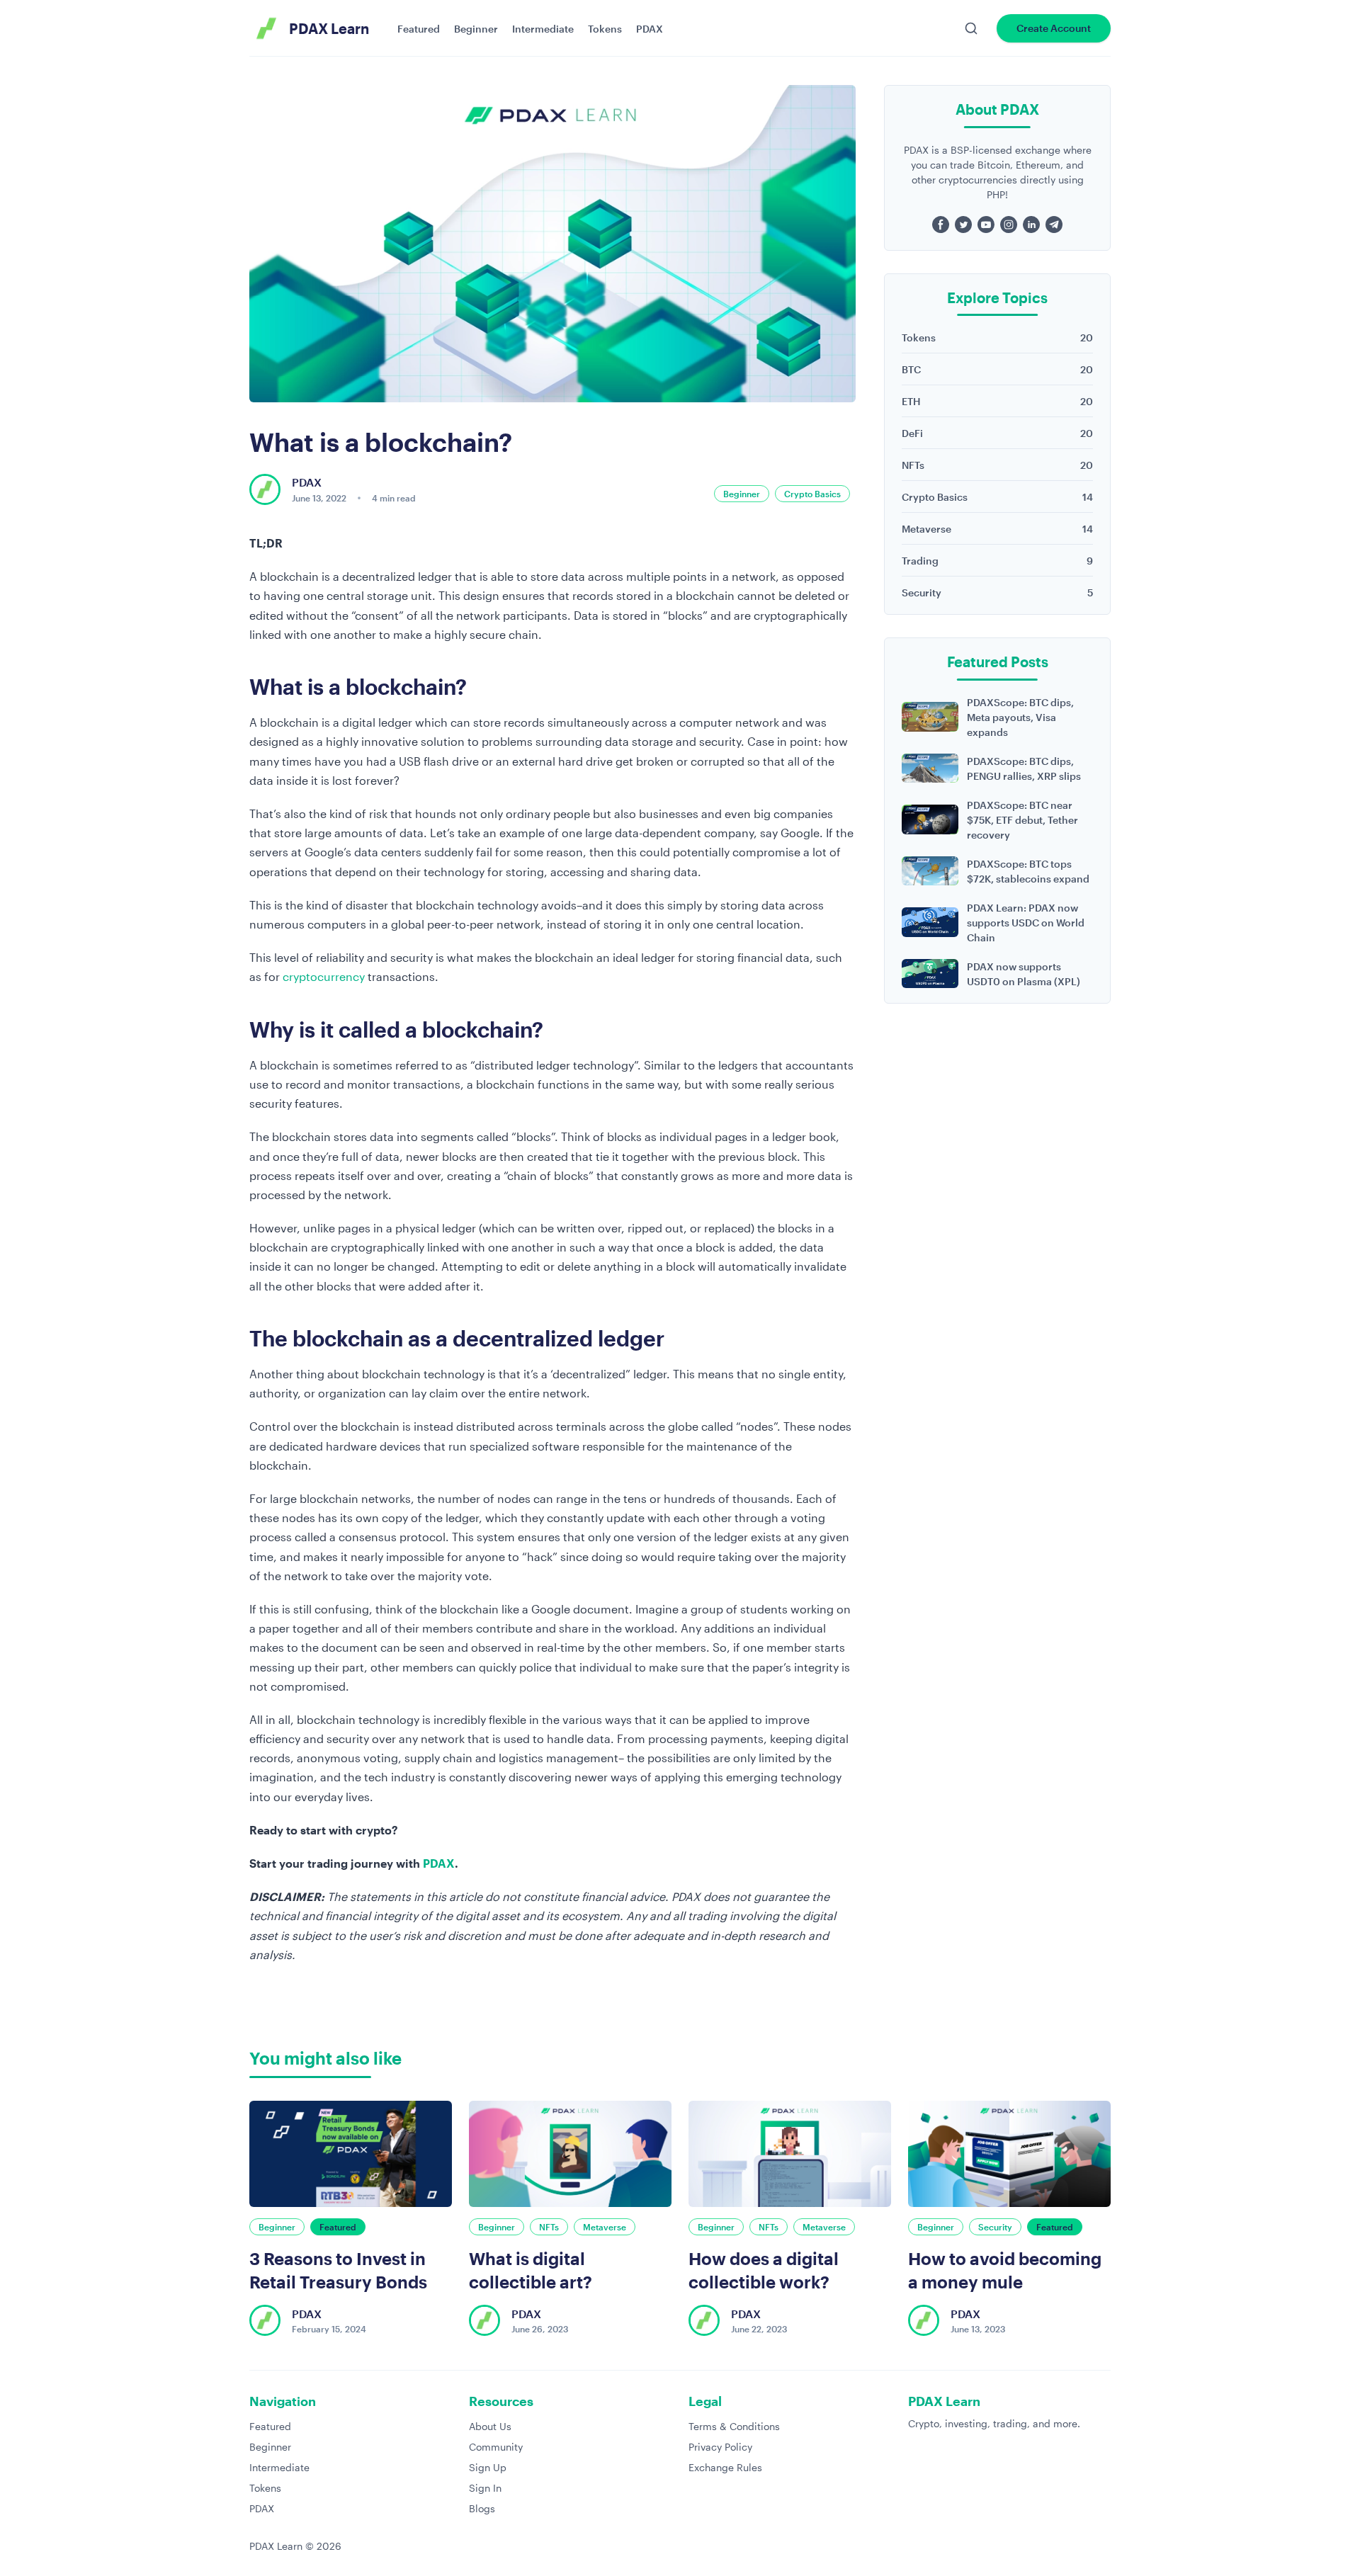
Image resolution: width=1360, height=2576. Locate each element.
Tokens (605, 29)
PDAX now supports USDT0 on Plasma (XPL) (1024, 974)
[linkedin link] (1031, 225)
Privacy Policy (720, 2447)
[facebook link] (941, 225)
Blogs (482, 2508)
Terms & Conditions (734, 2426)
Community (496, 2447)
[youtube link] (986, 225)
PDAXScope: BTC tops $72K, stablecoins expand (1028, 871)
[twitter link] (963, 225)
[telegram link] (1054, 225)
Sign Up (488, 2467)
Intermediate (543, 29)
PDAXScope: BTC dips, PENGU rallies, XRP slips (1024, 768)
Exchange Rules (725, 2467)
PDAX (650, 29)
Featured (419, 29)
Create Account (1054, 28)
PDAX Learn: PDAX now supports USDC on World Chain (1026, 923)
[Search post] (971, 28)
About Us (490, 2426)
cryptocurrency (324, 976)
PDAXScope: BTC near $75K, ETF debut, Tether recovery (1022, 820)
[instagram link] (1009, 225)
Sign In (485, 2488)
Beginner (476, 29)
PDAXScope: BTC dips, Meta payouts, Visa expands (1020, 717)
